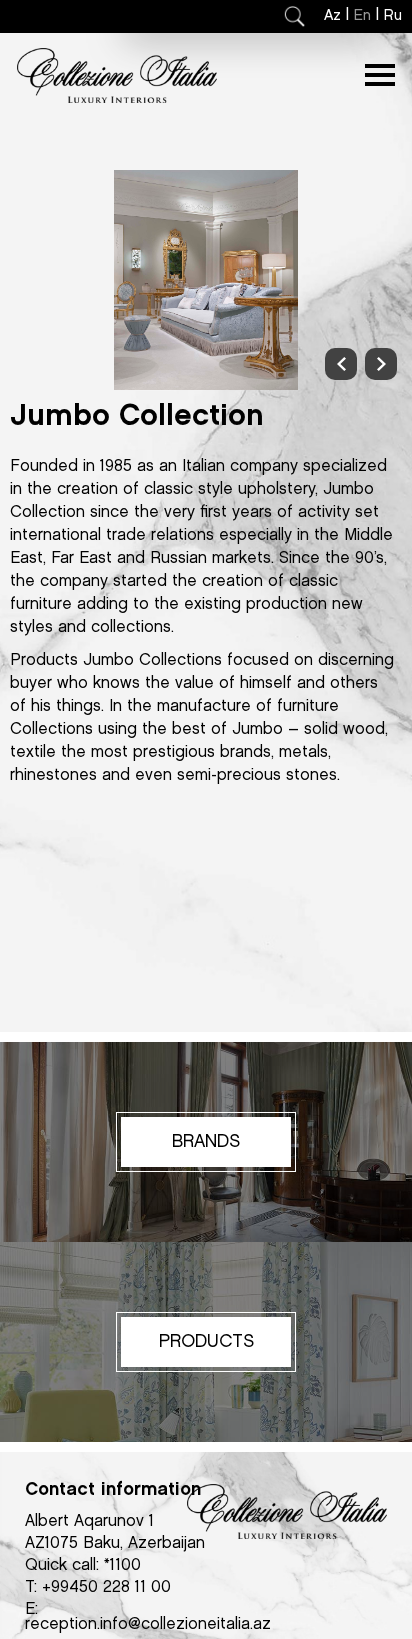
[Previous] (341, 364)
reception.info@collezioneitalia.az (148, 1624)
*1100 (122, 1565)
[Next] (381, 364)
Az (332, 16)
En (362, 16)
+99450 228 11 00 (106, 1587)
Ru (393, 16)
